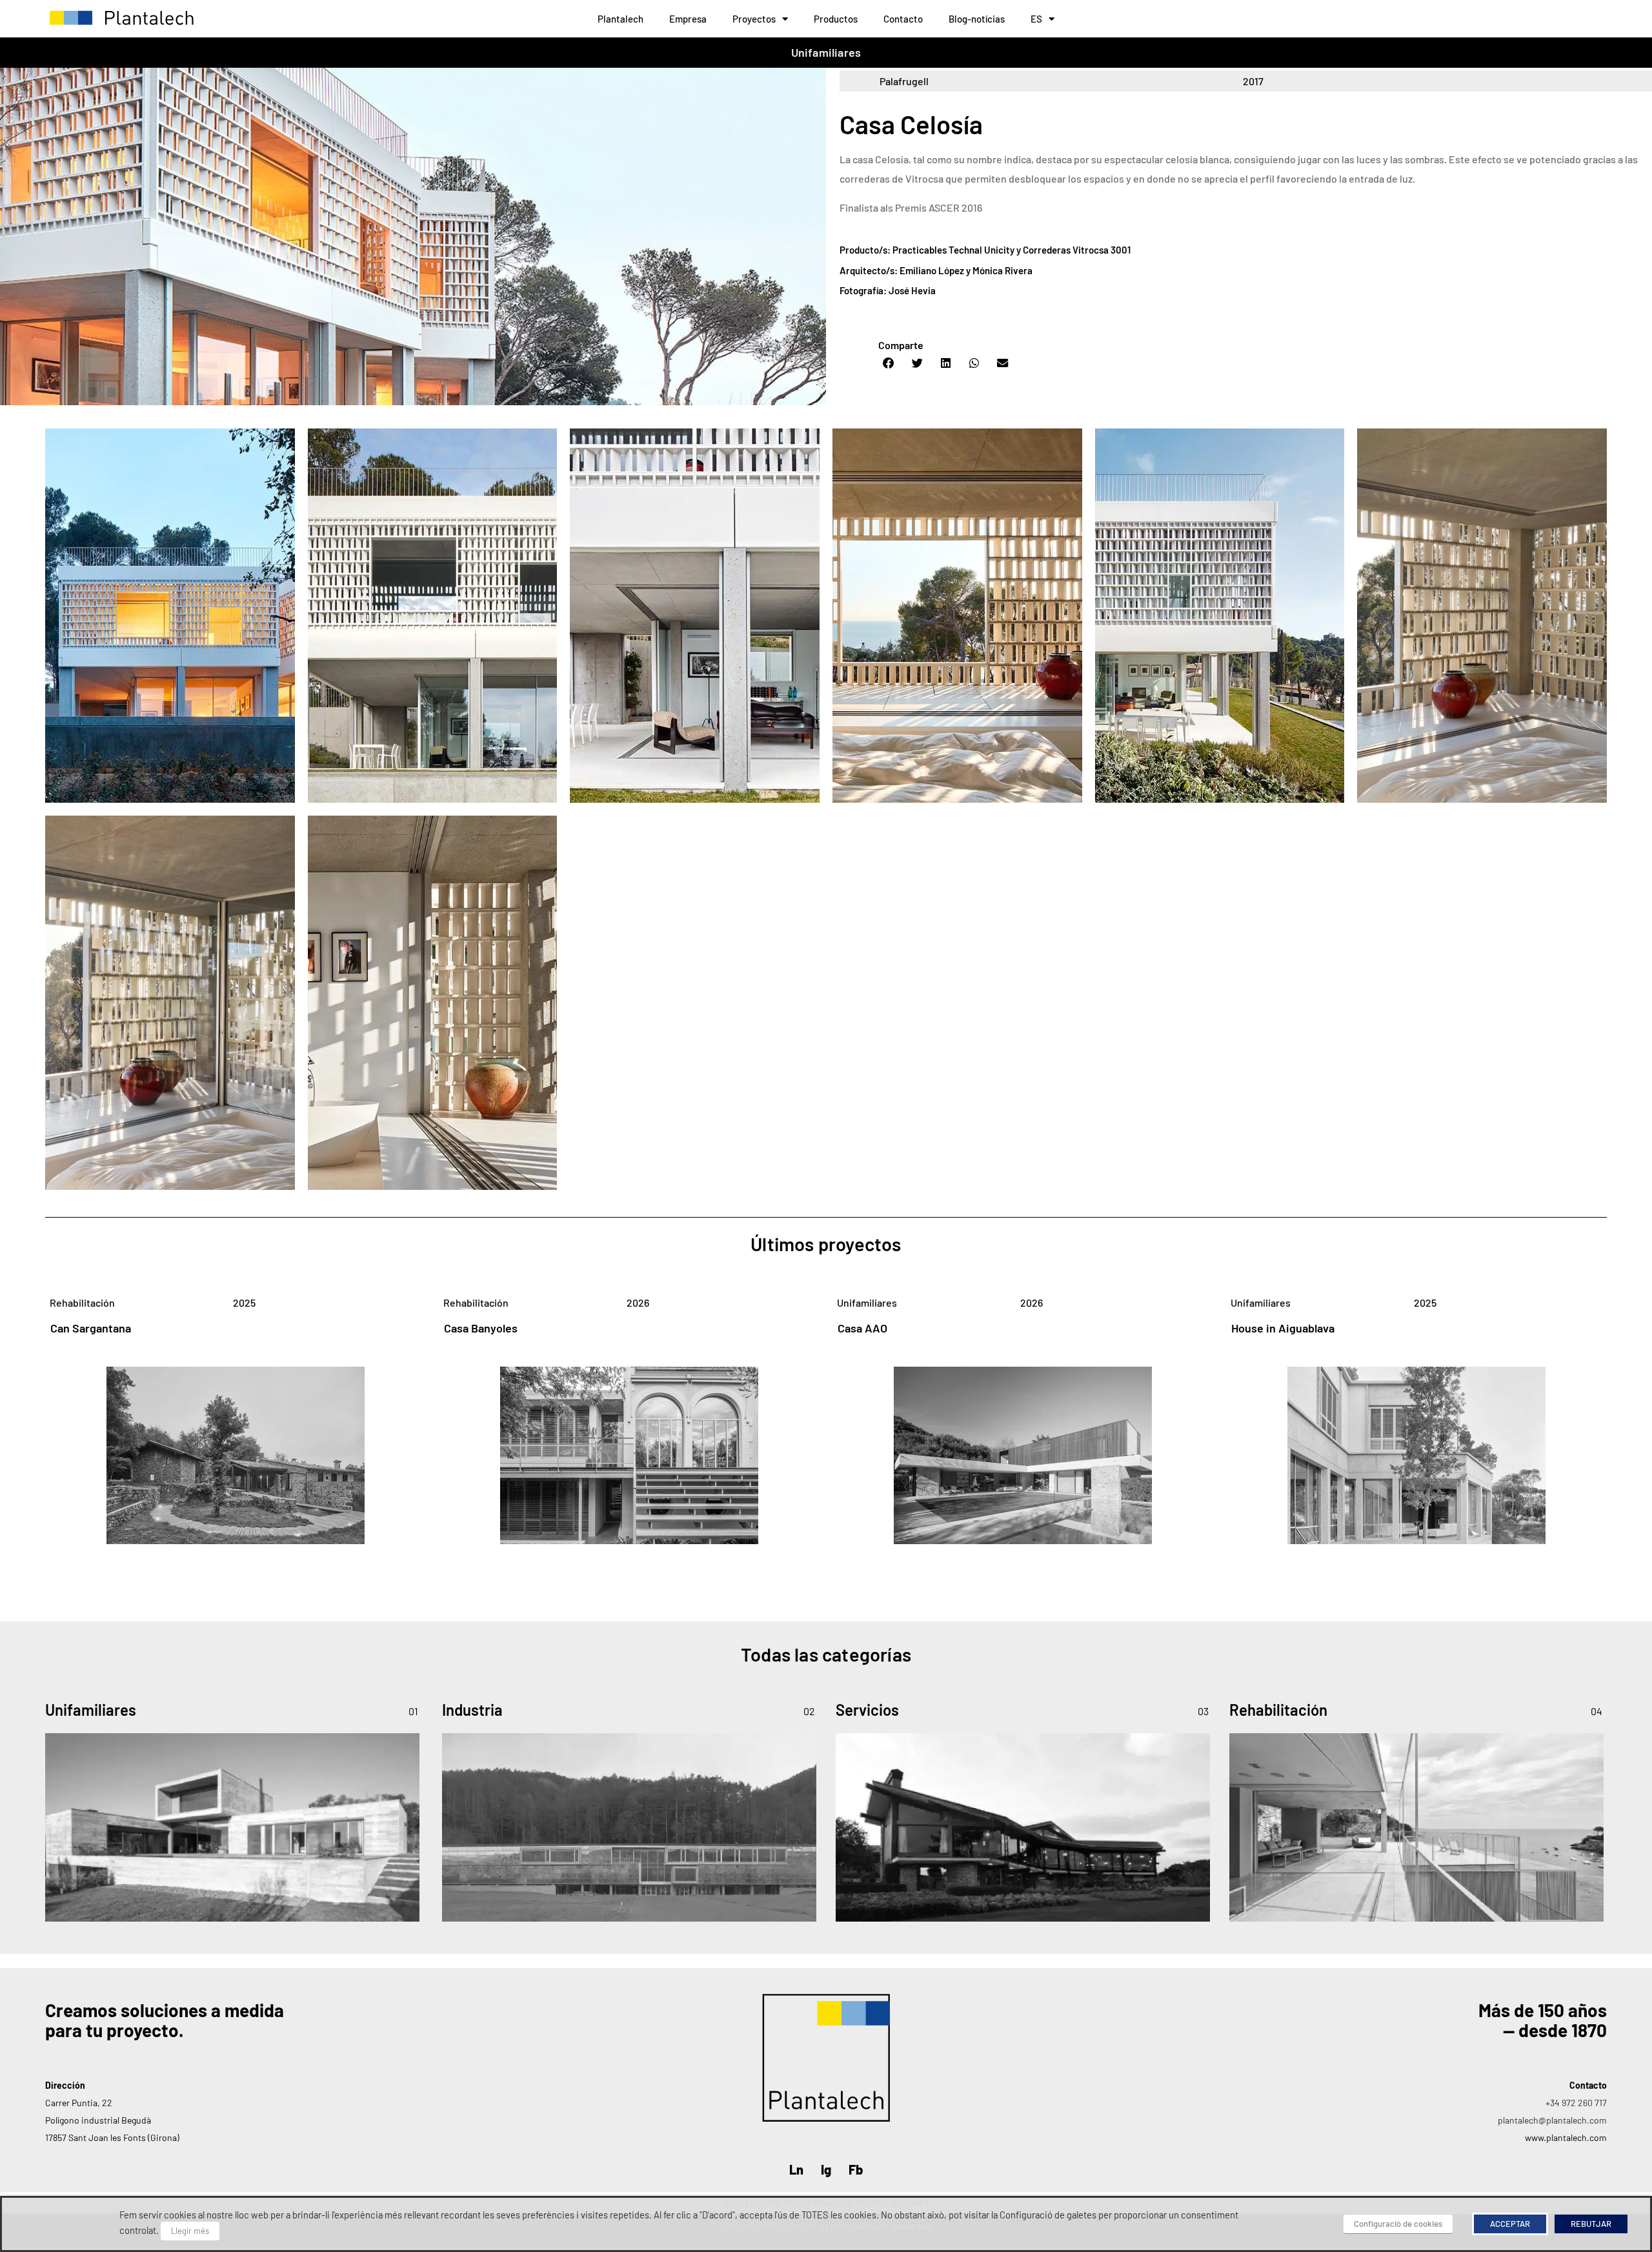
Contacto (903, 19)
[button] (889, 363)
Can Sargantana (91, 1328)
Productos (836, 19)
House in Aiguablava (1283, 1328)
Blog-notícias (977, 19)
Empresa (688, 19)
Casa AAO (862, 1328)
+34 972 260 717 (1576, 2103)
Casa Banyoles (481, 1328)
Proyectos (754, 19)
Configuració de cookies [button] (1398, 2224)
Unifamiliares (826, 52)
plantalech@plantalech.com (1552, 2120)
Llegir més (190, 2231)
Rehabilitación (82, 1302)
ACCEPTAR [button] (1510, 2224)
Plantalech (620, 19)
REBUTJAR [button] (1591, 2224)
